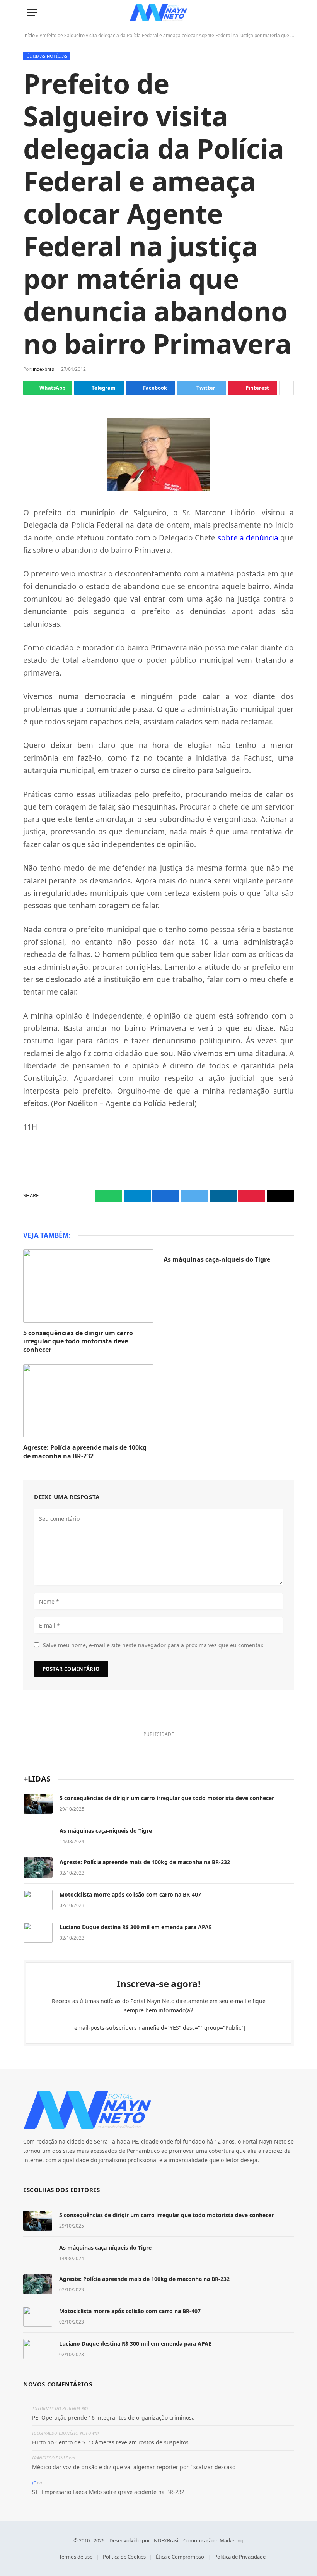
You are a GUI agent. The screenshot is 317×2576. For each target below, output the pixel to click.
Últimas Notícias (47, 56)
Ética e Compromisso (180, 2557)
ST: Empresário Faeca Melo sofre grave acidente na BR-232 (108, 2492)
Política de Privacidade (240, 2557)
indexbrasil (45, 369)
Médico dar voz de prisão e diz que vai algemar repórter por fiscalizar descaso (134, 2467)
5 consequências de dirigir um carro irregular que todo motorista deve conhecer (78, 1342)
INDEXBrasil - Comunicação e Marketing (198, 2540)
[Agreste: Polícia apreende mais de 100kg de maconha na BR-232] (88, 1401)
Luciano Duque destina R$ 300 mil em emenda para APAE (136, 1927)
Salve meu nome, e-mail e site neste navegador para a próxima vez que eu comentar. (153, 1645)
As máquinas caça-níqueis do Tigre (217, 1260)
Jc (34, 2483)
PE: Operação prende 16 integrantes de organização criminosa (113, 2417)
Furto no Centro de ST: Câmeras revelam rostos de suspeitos (110, 2442)
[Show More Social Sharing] (286, 388)
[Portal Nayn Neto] (159, 13)
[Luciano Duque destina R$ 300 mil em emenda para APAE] (38, 1933)
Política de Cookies (124, 2557)
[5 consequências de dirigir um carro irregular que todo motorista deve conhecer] (88, 1286)
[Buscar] (286, 13)
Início (29, 35)
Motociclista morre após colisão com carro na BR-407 (130, 1894)
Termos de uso (76, 2557)
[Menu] (32, 13)
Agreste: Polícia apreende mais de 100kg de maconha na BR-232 (85, 1452)
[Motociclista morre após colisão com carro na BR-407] (38, 1900)
